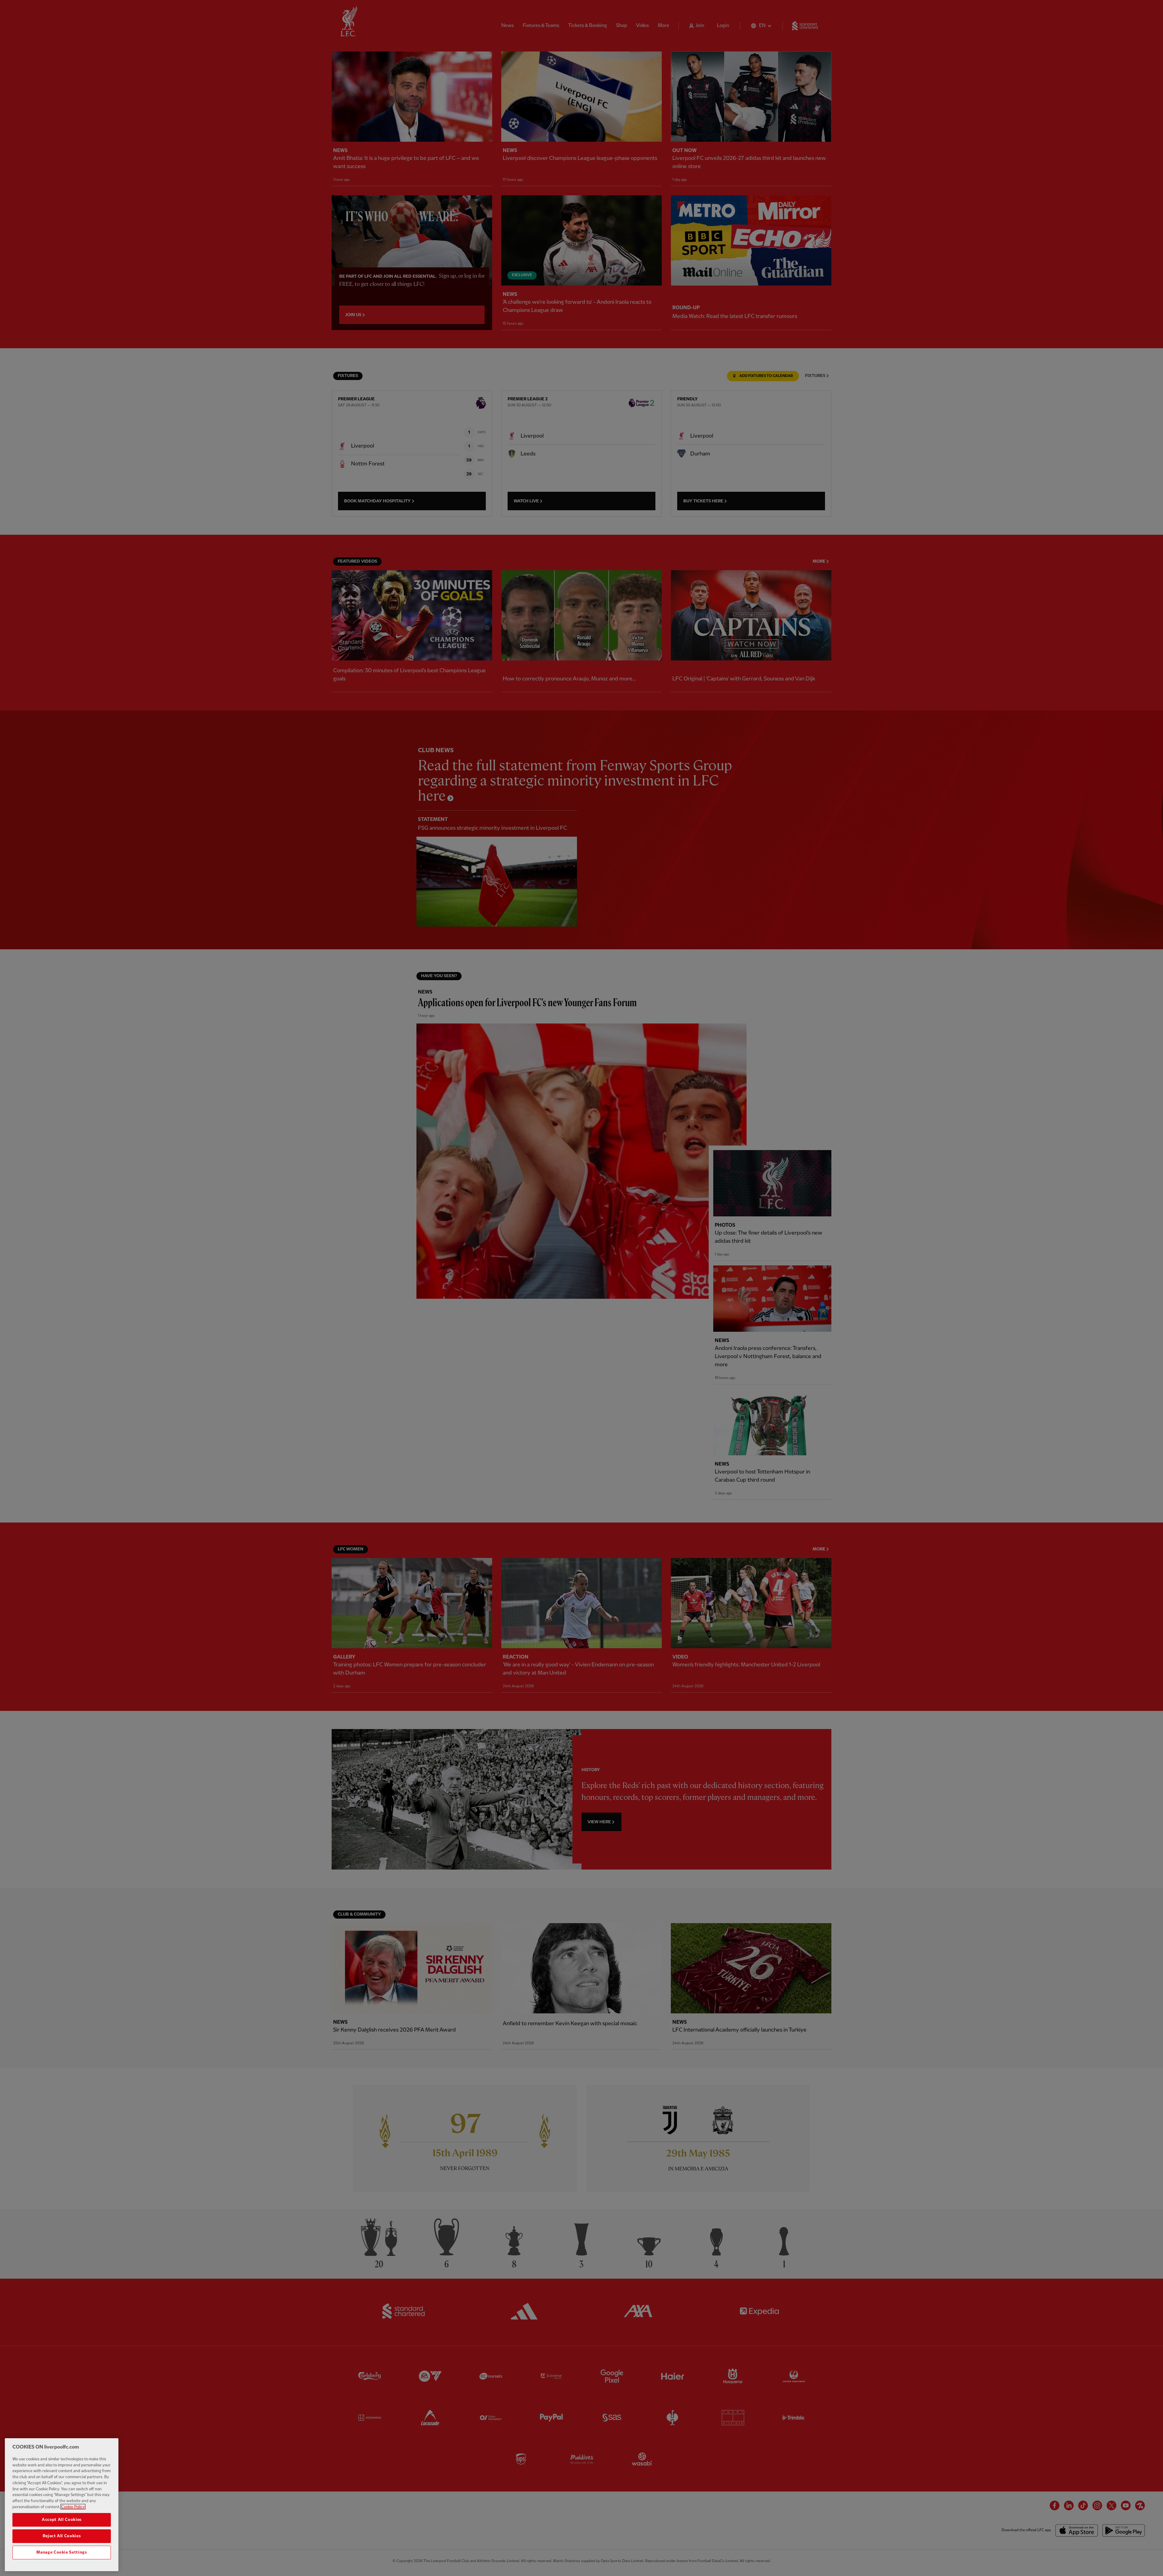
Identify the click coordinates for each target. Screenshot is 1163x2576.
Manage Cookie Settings (61, 2552)
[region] (62, 2505)
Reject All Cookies (62, 2536)
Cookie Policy (73, 2507)
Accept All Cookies (62, 2520)
